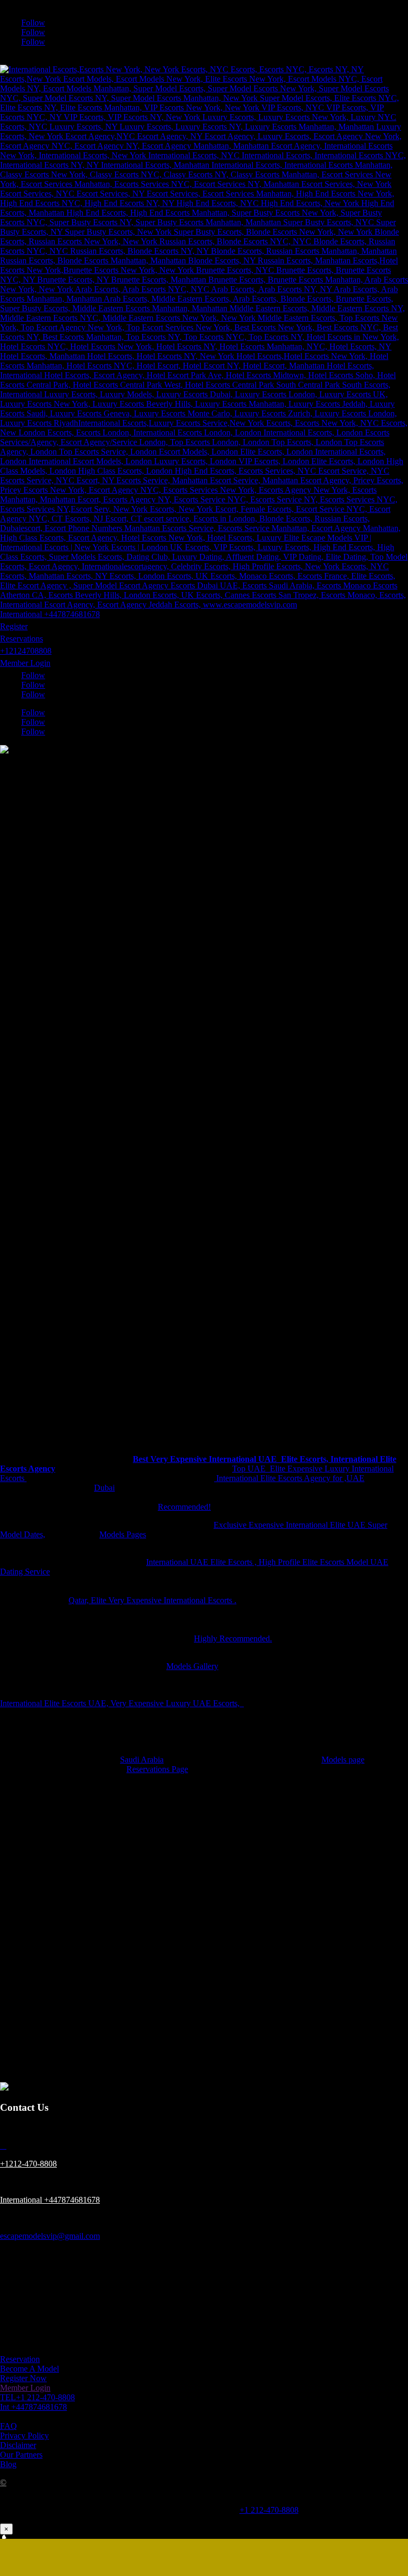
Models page (343, 1760)
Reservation (20, 2359)
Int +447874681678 (33, 2407)
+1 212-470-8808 (269, 2510)
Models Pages (123, 1534)
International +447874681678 (50, 614)
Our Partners (21, 2455)
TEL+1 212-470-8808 (37, 2397)
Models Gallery (192, 1666)
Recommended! (184, 1507)
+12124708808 (26, 651)
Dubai (104, 1488)
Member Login (25, 663)
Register (14, 626)
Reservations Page (157, 1769)
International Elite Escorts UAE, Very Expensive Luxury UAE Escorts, (122, 1703)
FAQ (8, 2426)
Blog (8, 2464)
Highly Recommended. (233, 1638)
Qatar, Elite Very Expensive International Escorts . (152, 1600)
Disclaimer (18, 2445)
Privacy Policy (24, 2436)
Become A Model (29, 2369)
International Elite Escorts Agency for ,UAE (289, 1478)
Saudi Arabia (142, 1760)
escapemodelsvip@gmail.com (50, 2236)
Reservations (22, 639)
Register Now (23, 2378)
